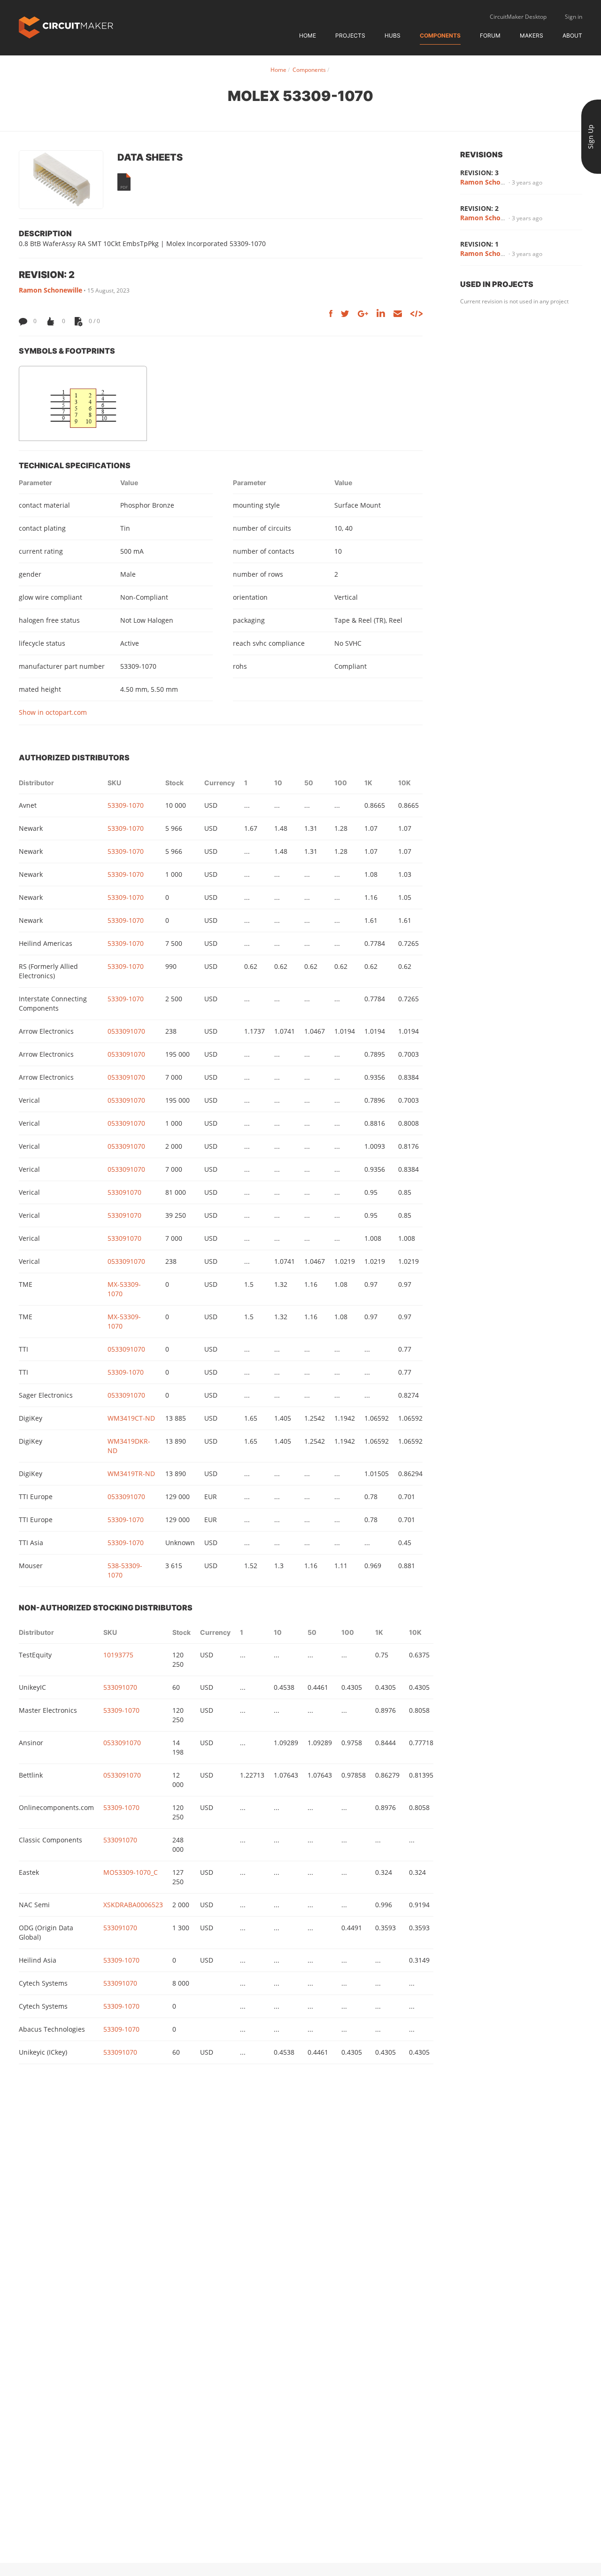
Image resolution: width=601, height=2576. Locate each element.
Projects (350, 35)
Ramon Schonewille (50, 290)
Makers (532, 35)
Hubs (393, 35)
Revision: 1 (479, 244)
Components (440, 35)
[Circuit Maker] (66, 27)
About (572, 35)
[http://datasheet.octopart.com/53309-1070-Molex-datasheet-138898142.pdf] (124, 182)
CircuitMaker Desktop (518, 17)
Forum (490, 35)
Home (308, 35)
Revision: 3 (479, 173)
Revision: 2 (479, 208)
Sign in (574, 17)
